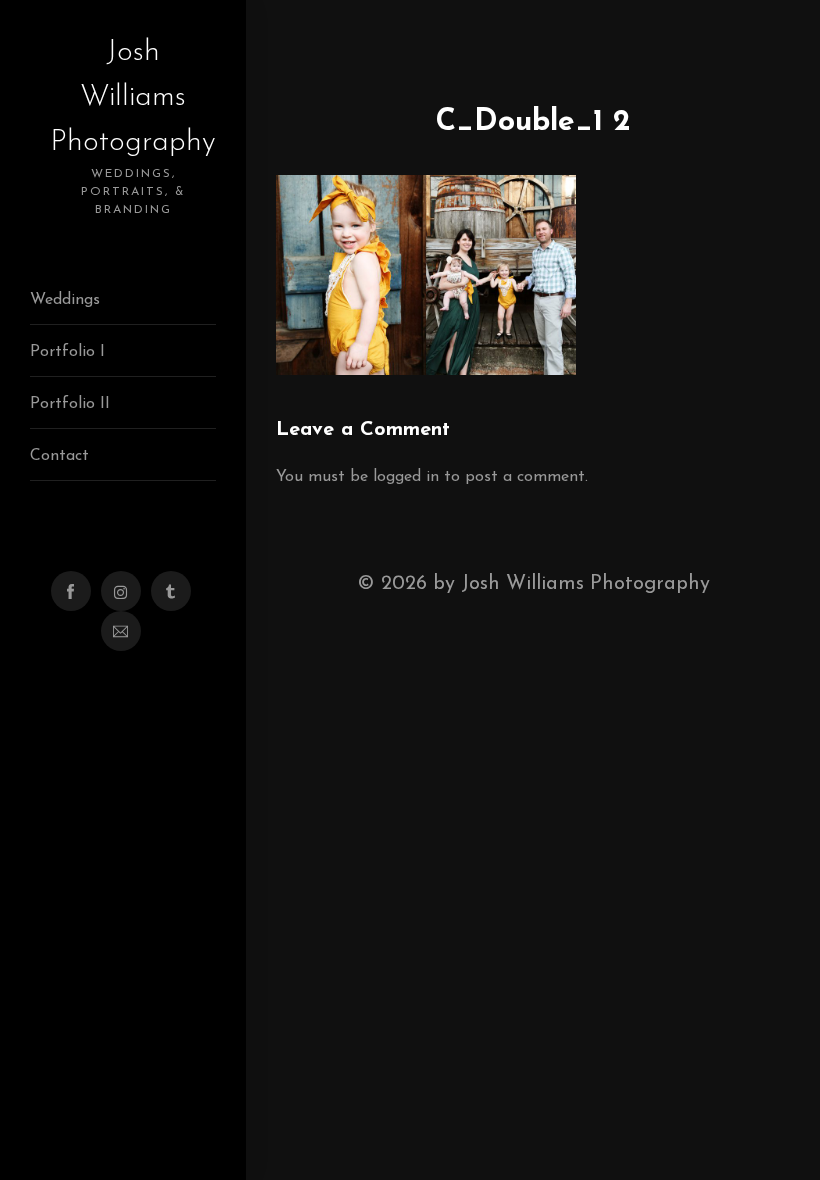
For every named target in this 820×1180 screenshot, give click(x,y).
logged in (406, 477)
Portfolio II (70, 404)
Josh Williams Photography (133, 126)
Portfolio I (67, 352)
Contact (59, 456)
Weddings (65, 300)
